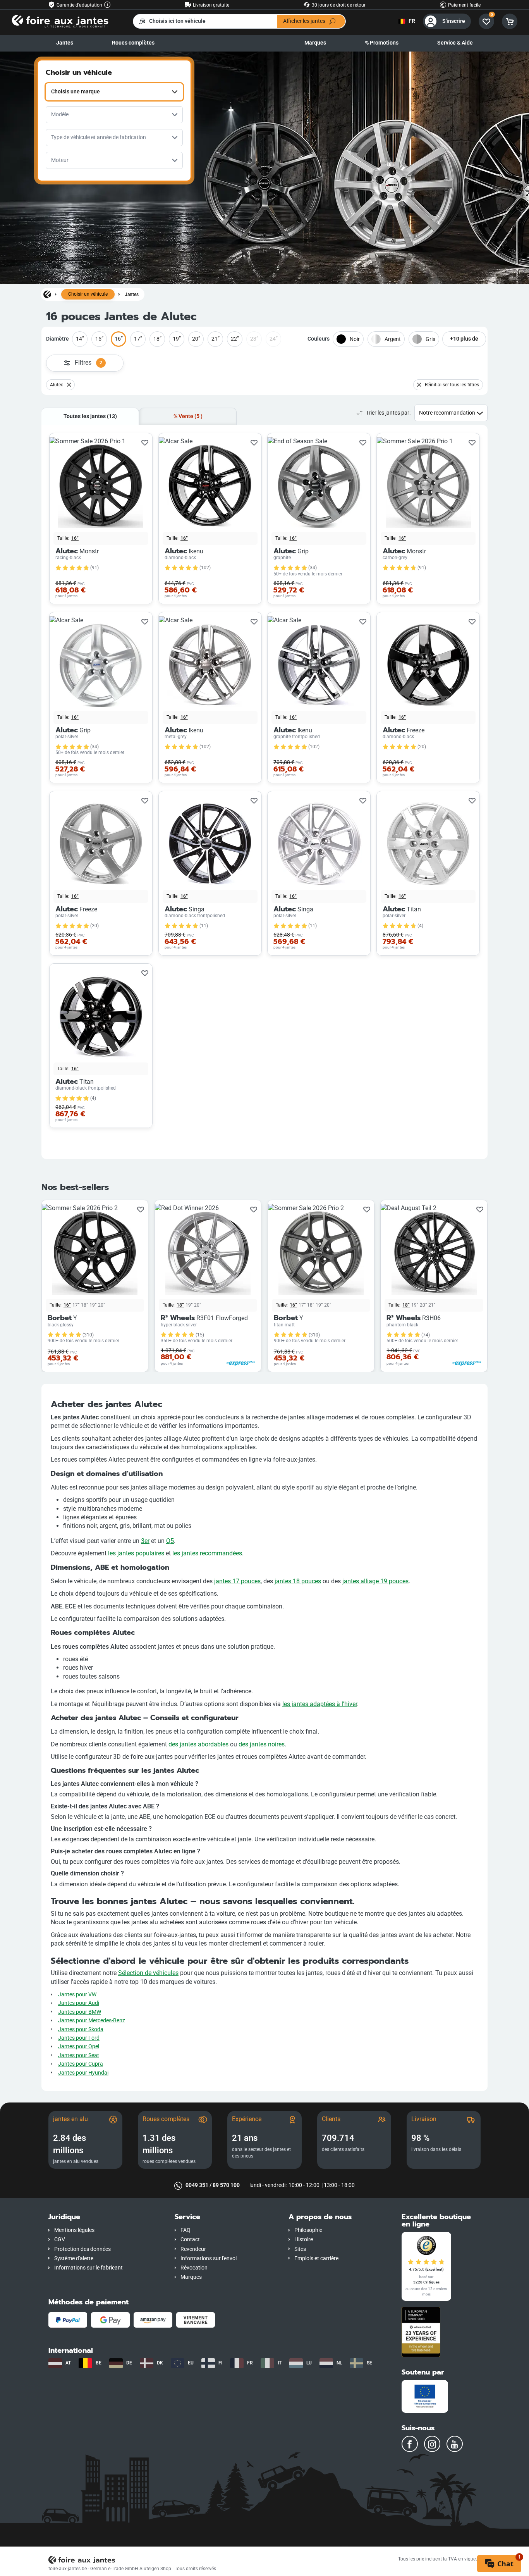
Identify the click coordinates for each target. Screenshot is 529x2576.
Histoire (304, 2239)
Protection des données (82, 2249)
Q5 (170, 1541)
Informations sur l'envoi (209, 2258)
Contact (190, 2239)
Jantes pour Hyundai (83, 2073)
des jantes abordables (198, 1744)
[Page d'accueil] (47, 294)
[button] (106, 2217)
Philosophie (308, 2230)
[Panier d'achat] (510, 21)
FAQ (185, 2230)
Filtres (88, 362)
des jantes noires (262, 1744)
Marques (315, 43)
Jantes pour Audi (79, 2003)
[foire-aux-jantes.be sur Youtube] (455, 2444)
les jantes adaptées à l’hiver (320, 1704)
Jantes (65, 43)
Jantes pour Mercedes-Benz (92, 2021)
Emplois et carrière (316, 2258)
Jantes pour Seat (79, 2055)
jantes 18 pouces (298, 1581)
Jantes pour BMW (80, 2012)
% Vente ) (188, 416)
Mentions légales (74, 2230)
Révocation (194, 2268)
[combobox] (114, 92)
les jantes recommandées (207, 1553)
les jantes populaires (136, 1553)
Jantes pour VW (77, 1995)
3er (145, 1541)
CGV (60, 2239)
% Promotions (382, 43)
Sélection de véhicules (148, 1973)
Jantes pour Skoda (81, 2029)
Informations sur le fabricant (88, 2268)
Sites (300, 2249)
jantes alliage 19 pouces (375, 1581)
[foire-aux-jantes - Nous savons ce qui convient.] (60, 21)
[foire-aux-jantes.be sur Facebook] (410, 2444)
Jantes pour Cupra (81, 2064)
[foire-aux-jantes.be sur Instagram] (432, 2444)
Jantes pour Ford (79, 2038)
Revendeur (193, 2249)
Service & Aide (455, 43)
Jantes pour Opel (79, 2047)
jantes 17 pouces (237, 1581)
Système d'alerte (74, 2258)
